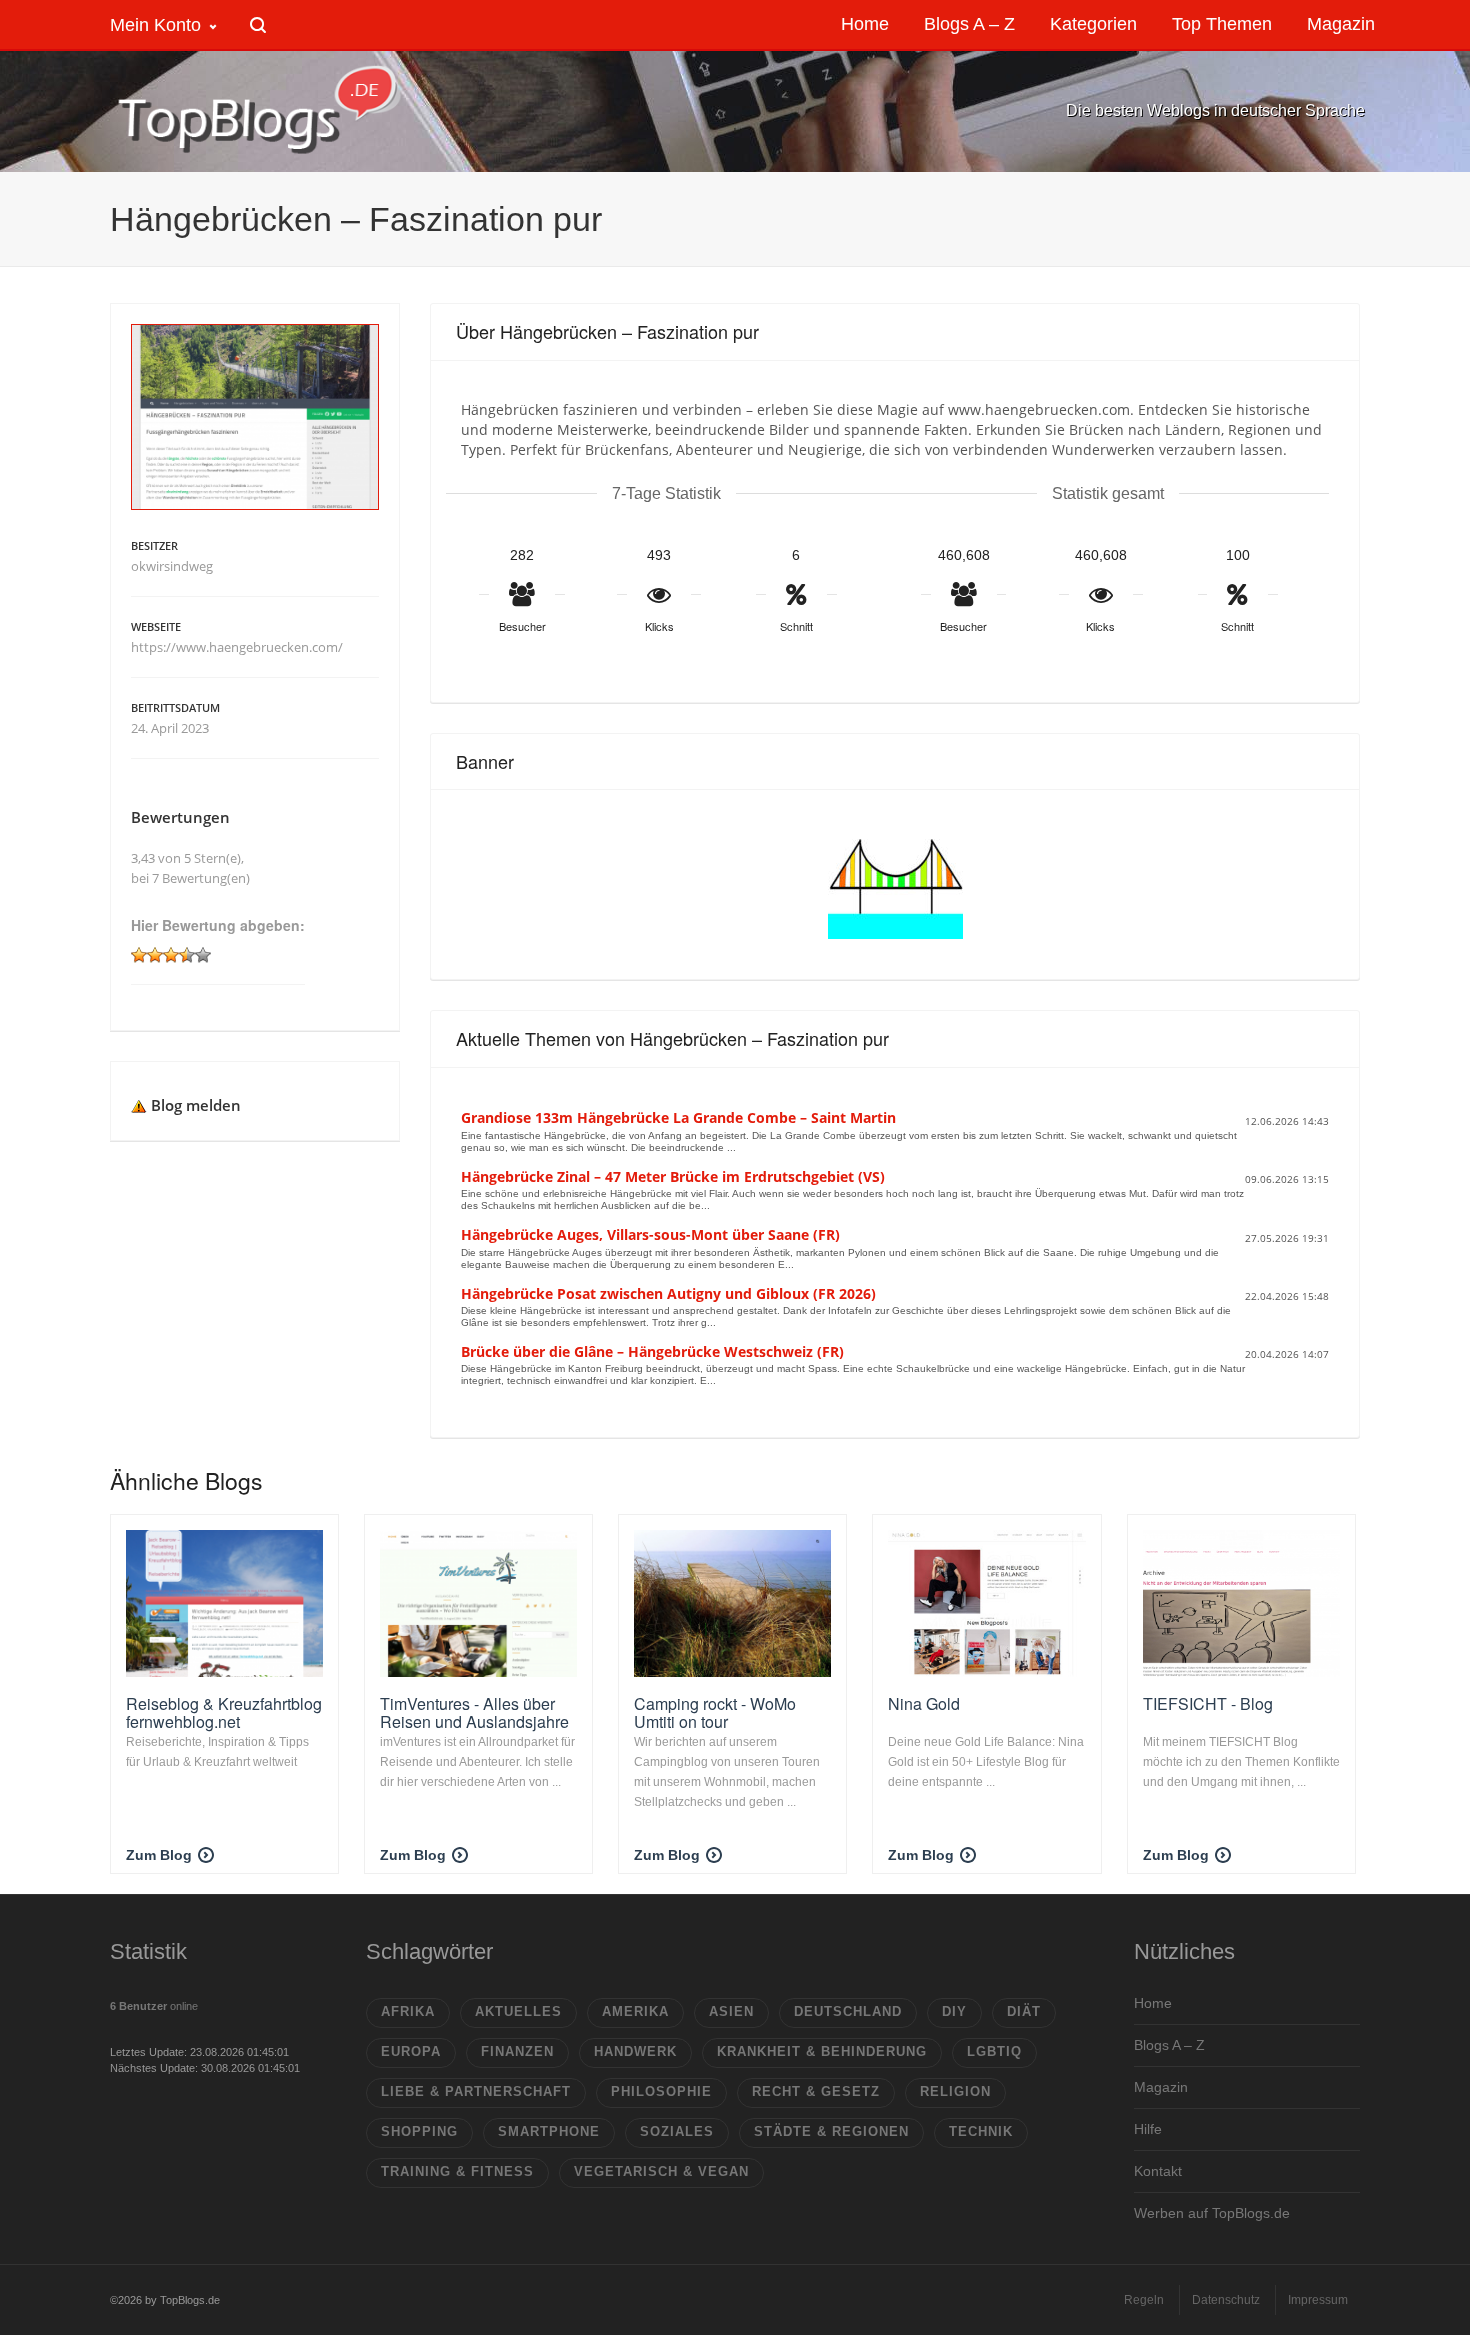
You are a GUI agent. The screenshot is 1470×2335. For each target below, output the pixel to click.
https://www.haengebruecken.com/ (237, 647)
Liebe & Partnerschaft (476, 2091)
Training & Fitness (457, 2171)
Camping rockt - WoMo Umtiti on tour (715, 1712)
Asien (731, 2011)
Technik (981, 2131)
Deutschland (848, 2011)
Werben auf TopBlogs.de (1212, 2213)
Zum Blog (159, 1855)
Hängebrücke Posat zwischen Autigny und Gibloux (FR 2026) (668, 1293)
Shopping (419, 2131)
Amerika (635, 2011)
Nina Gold (924, 1703)
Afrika (408, 2011)
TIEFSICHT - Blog (1208, 1703)
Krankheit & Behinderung (822, 2051)
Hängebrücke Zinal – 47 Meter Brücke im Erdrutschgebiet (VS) (673, 1176)
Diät (1024, 2011)
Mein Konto (155, 25)
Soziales (677, 2131)
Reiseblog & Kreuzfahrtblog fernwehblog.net (224, 1712)
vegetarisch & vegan (661, 2171)
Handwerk (635, 2051)
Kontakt (1158, 2171)
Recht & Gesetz (816, 2091)
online (154, 2006)
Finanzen (517, 2051)
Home (1153, 2003)
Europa (411, 2051)
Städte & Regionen (831, 2131)
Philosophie (661, 2091)
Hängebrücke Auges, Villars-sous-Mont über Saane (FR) (650, 1234)
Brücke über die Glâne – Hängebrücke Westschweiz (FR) (652, 1351)
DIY (954, 2011)
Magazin (1161, 2087)
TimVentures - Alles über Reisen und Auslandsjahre (474, 1712)
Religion (955, 2091)
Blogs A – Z (1169, 2045)
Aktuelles (518, 2011)
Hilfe (1148, 2129)
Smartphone (549, 2131)
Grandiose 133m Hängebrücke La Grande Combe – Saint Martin (678, 1117)
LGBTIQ (994, 2051)
